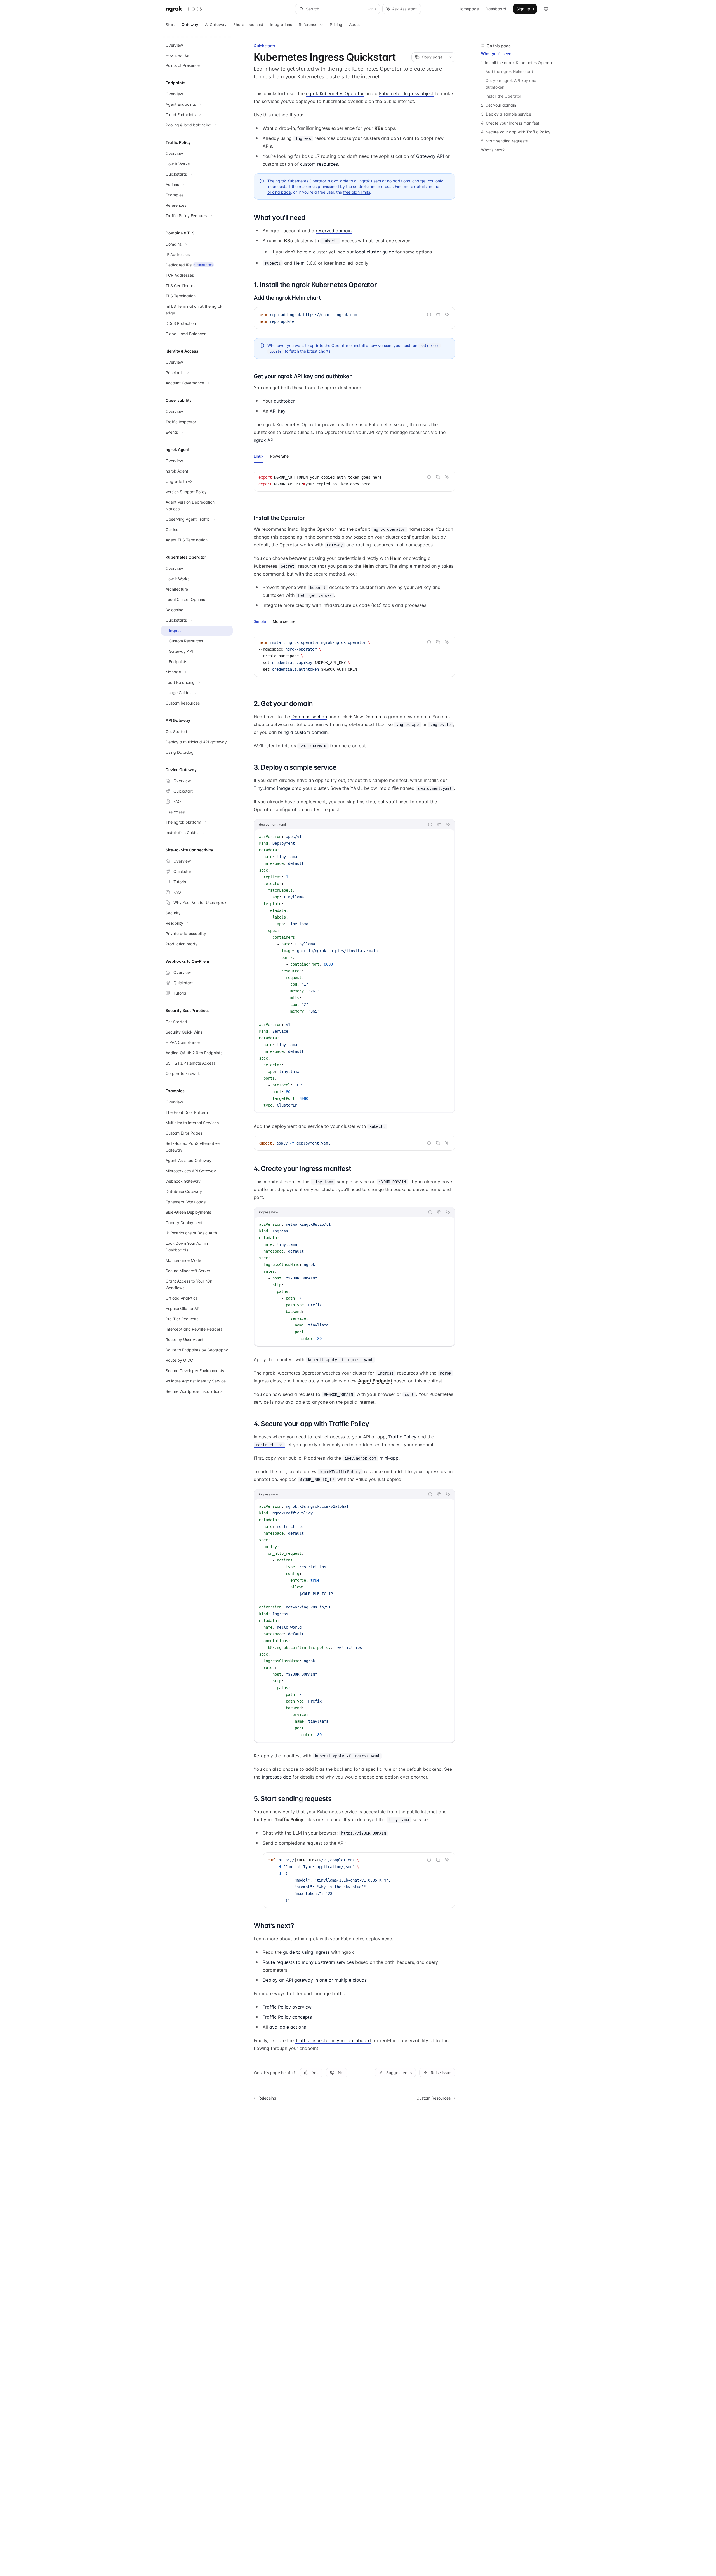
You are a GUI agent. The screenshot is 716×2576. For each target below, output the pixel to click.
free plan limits (357, 192)
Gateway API (430, 156)
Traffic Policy (402, 1437)
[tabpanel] (355, 485)
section (309, 717)
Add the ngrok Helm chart (509, 71)
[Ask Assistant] (447, 314)
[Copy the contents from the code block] (438, 314)
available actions (288, 2027)
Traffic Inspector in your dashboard (333, 2040)
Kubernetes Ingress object (406, 93)
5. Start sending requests (504, 141)
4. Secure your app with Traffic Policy (516, 132)
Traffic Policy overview (287, 2007)
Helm (299, 263)
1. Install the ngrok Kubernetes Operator (518, 63)
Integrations (281, 24)
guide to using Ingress (306, 1952)
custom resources (319, 164)
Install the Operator (503, 96)
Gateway (190, 24)
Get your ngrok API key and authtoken (512, 84)
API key (278, 411)
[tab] (259, 456)
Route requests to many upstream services (308, 1962)
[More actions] (451, 57)
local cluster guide (375, 252)
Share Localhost (248, 24)
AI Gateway (216, 24)
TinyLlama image (272, 788)
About (355, 24)
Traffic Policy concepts (287, 2017)
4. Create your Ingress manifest (510, 123)
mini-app (372, 1458)
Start (170, 24)
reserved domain (334, 231)
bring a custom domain (303, 732)
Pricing (336, 24)
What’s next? (493, 150)
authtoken (285, 401)
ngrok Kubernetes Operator (335, 93)
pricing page (279, 192)
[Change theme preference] (546, 9)
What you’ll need (496, 54)
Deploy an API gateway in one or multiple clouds (315, 1980)
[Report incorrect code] (429, 314)
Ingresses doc (276, 1777)
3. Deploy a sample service (506, 114)
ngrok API (264, 440)
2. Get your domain (499, 105)
